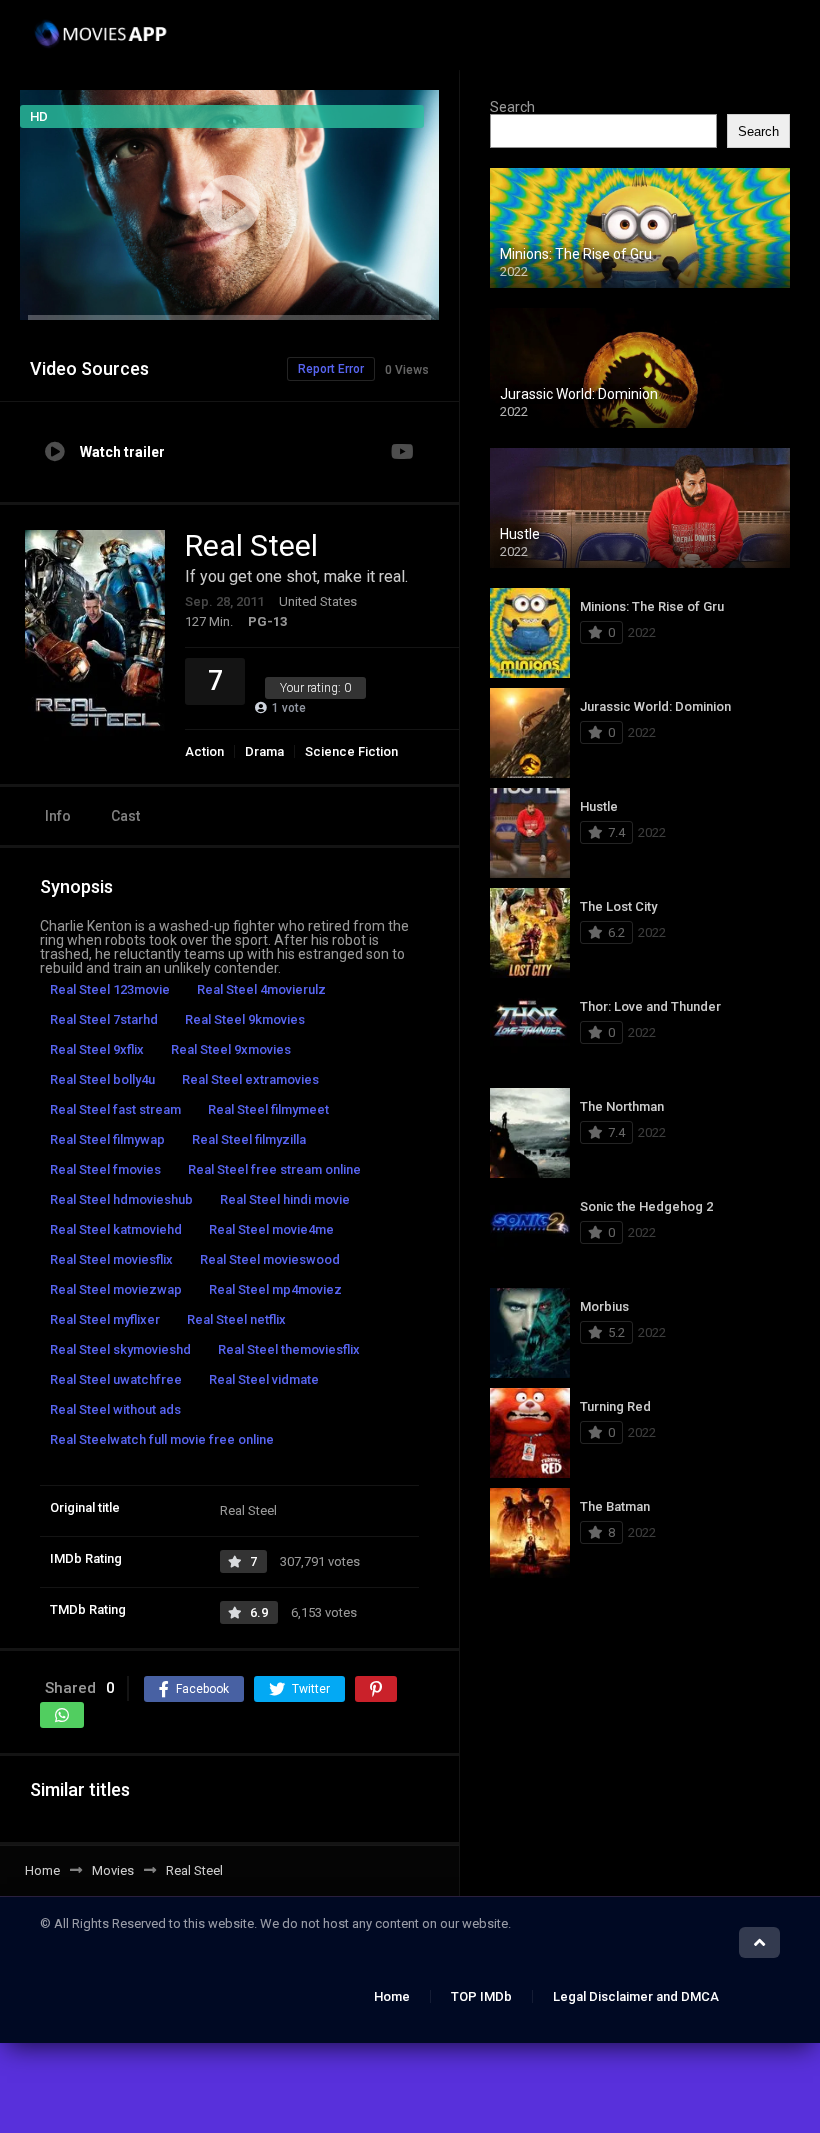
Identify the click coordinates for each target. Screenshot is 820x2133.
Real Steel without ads (115, 1409)
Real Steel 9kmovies (245, 1019)
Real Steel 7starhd (104, 1019)
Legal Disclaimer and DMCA (636, 1996)
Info (58, 816)
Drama (264, 751)
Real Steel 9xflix (97, 1049)
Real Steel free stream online (274, 1169)
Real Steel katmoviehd (116, 1229)
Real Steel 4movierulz (261, 989)
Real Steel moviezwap (116, 1289)
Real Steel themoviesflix (289, 1349)
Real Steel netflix (236, 1319)
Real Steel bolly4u (102, 1079)
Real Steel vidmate (264, 1379)
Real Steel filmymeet (268, 1109)
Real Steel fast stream (115, 1109)
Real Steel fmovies (105, 1169)
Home (392, 1996)
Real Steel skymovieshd (120, 1349)
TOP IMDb (481, 1996)
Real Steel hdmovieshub (121, 1199)
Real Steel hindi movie (285, 1199)
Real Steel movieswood (270, 1259)
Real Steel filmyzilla (249, 1139)
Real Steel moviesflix (111, 1259)
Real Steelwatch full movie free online (162, 1439)
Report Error (331, 369)
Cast (125, 816)
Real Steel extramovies (250, 1079)
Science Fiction (351, 751)
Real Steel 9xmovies (231, 1049)
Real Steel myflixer (105, 1319)
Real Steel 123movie (110, 989)
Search (512, 107)
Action (204, 751)
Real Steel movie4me (271, 1229)
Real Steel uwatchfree (116, 1379)
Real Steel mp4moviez (275, 1289)
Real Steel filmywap (107, 1139)
